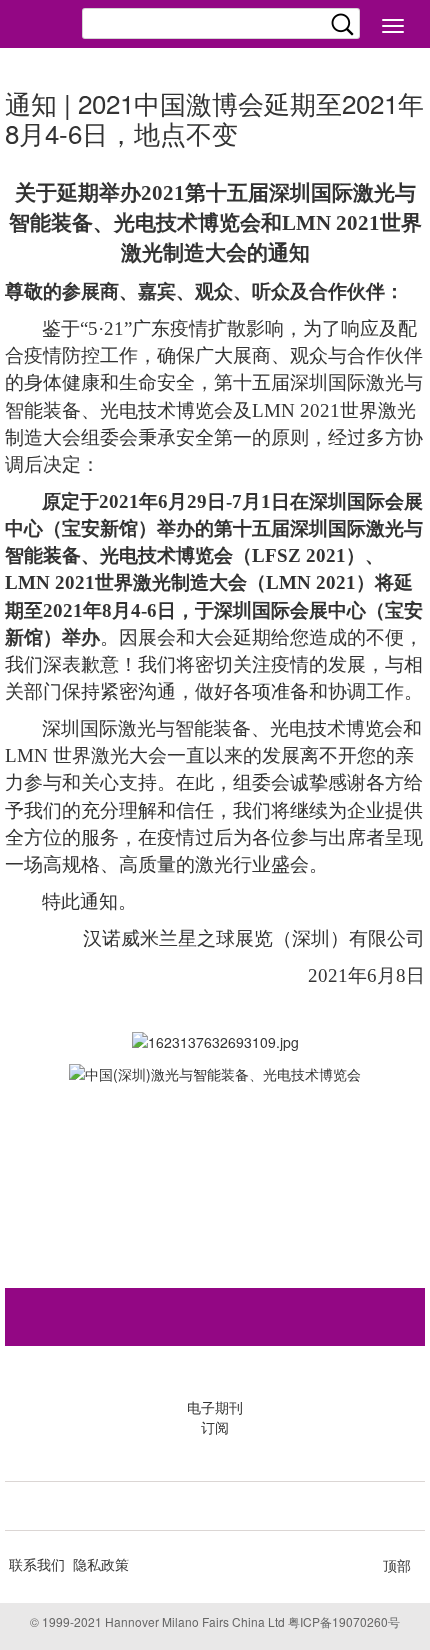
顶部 (397, 1565)
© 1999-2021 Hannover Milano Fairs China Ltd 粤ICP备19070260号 (215, 1621)
